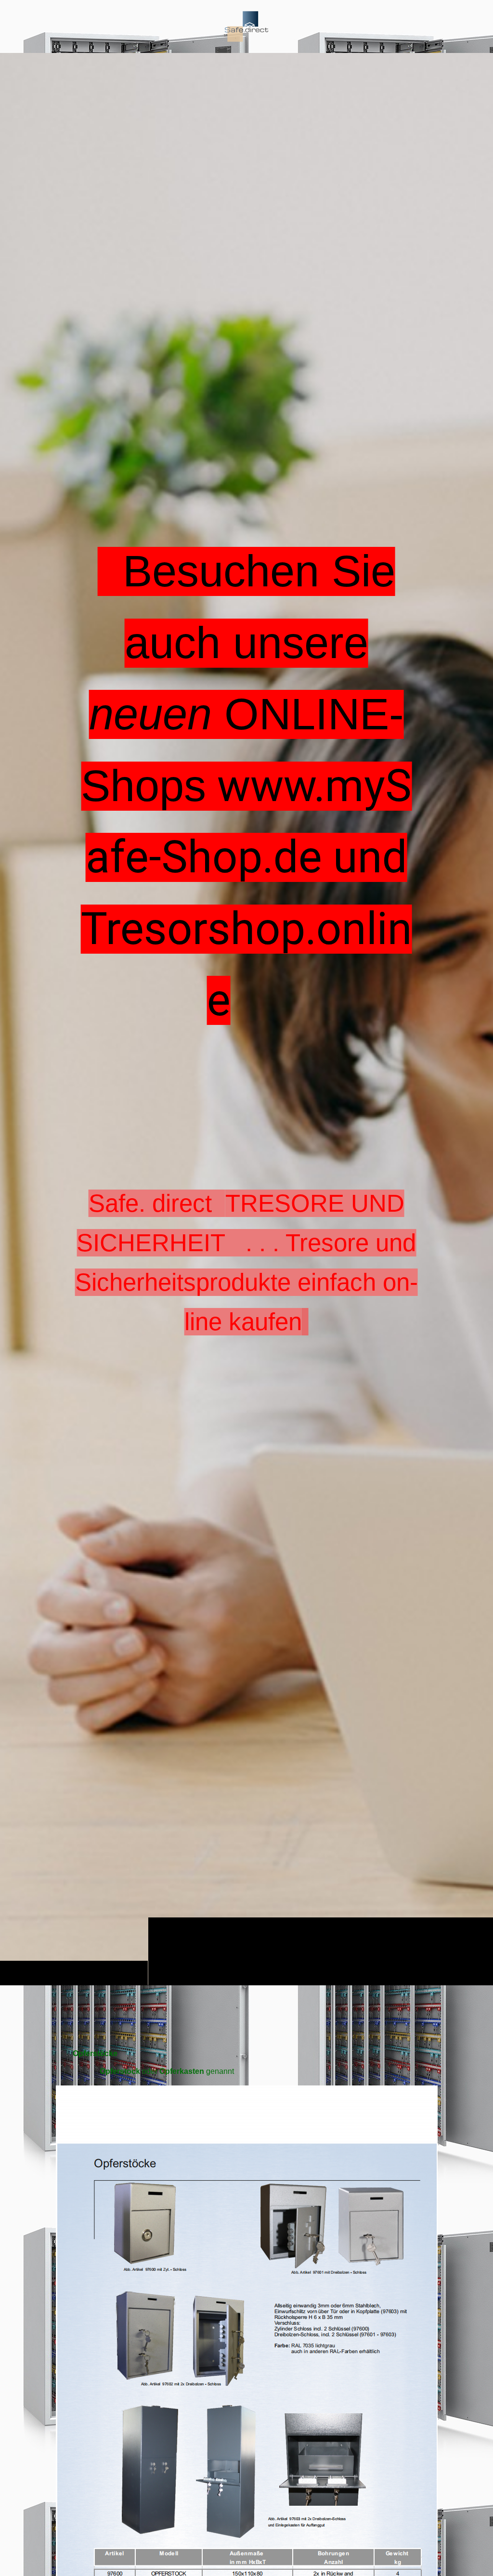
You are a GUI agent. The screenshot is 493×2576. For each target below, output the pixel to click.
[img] (246, 26)
